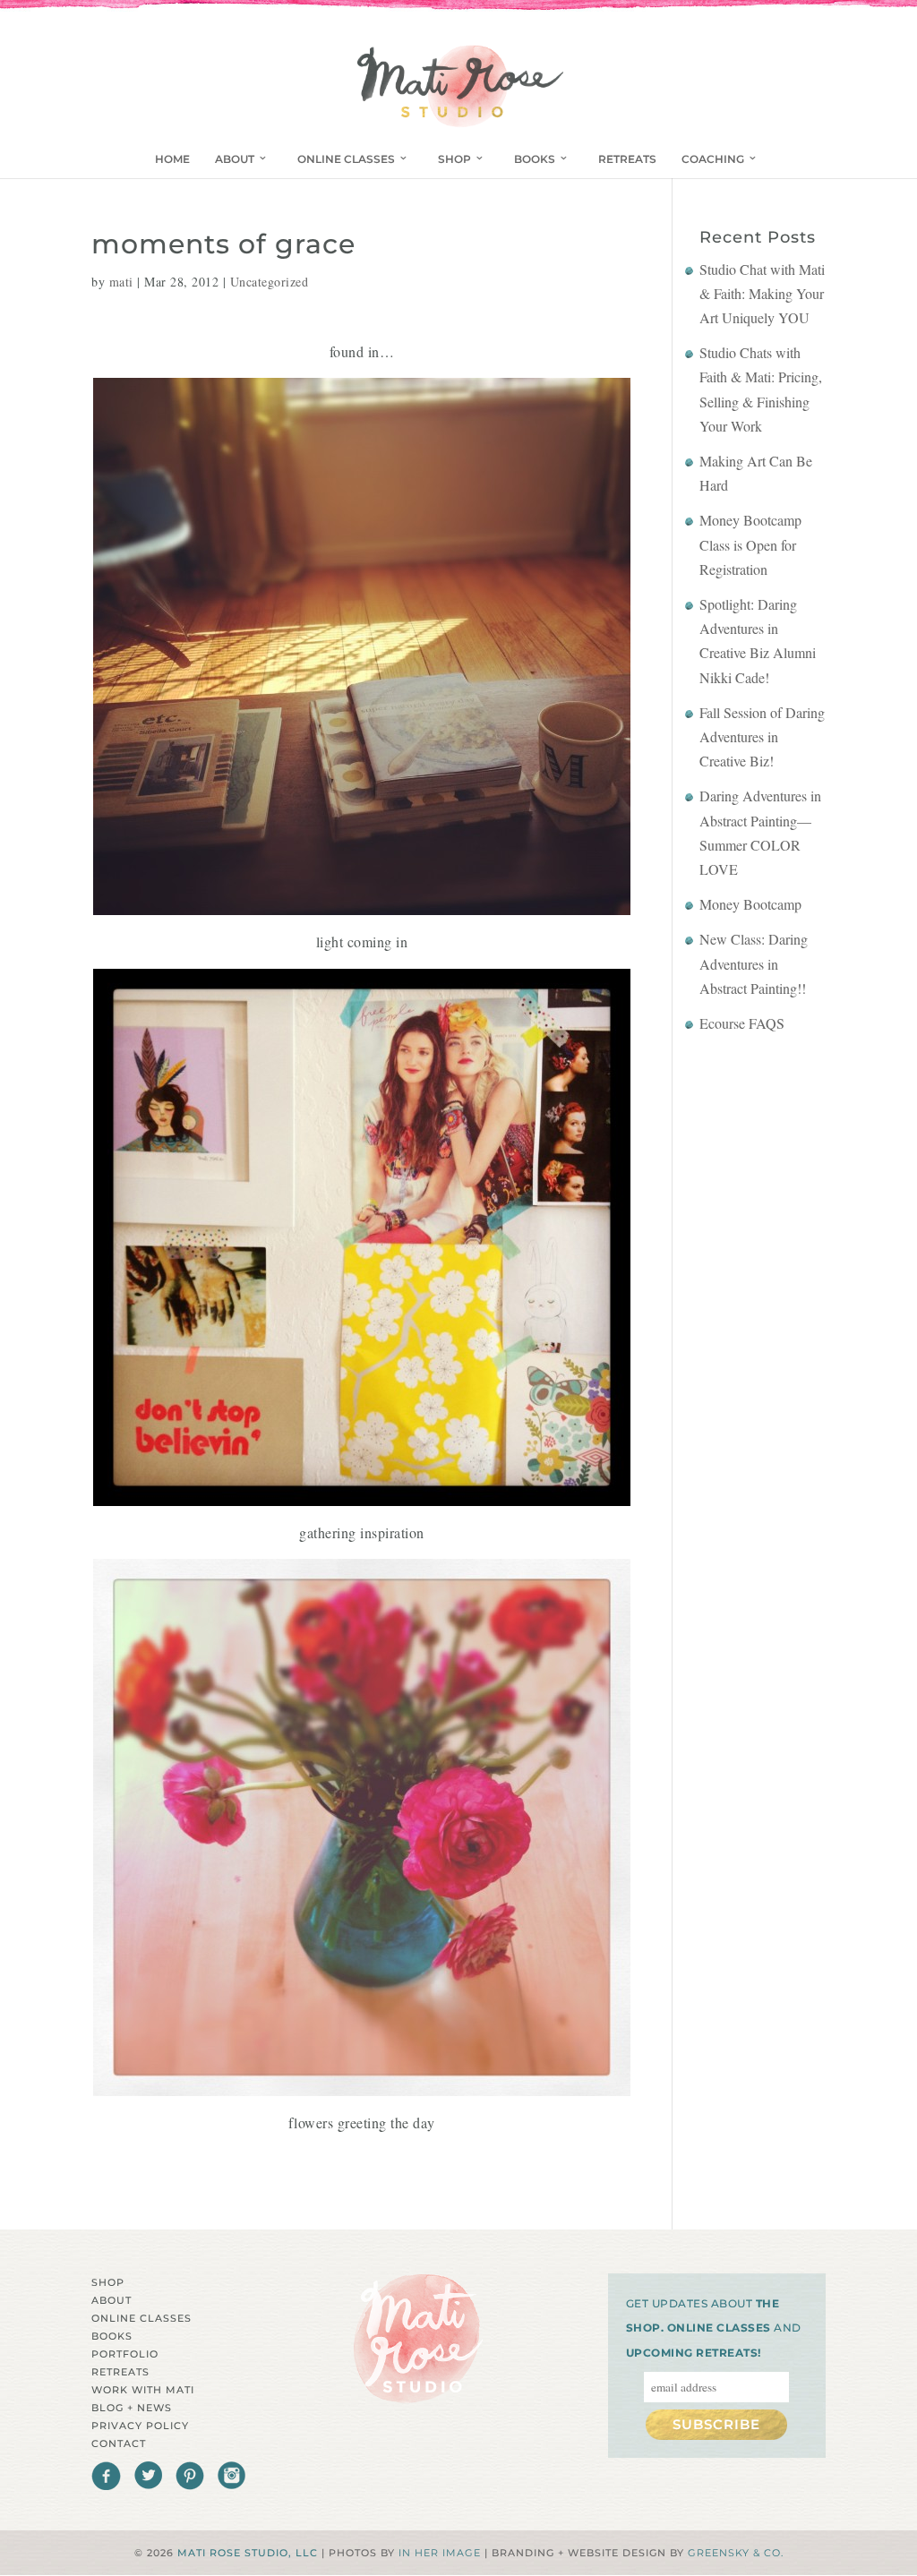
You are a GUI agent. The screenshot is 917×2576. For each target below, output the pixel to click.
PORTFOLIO (125, 2354)
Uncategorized (270, 282)
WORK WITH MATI (143, 2390)
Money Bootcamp (750, 904)
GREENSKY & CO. (736, 2553)
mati (121, 282)
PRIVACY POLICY (140, 2426)
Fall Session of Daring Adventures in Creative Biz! (762, 736)
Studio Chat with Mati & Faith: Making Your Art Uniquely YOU (762, 293)
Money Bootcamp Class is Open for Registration (750, 544)
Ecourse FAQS (742, 1023)
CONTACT (119, 2443)
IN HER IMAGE (440, 2553)
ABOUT (235, 159)
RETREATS (627, 159)
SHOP (454, 159)
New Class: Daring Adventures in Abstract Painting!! (754, 963)
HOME (172, 159)
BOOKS (535, 159)
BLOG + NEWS (132, 2408)
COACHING (713, 159)
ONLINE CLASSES (346, 159)
